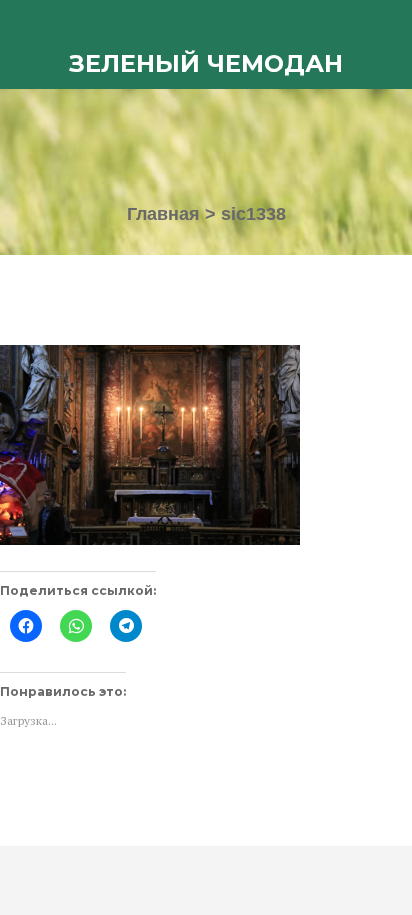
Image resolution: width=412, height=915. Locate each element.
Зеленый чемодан (206, 63)
